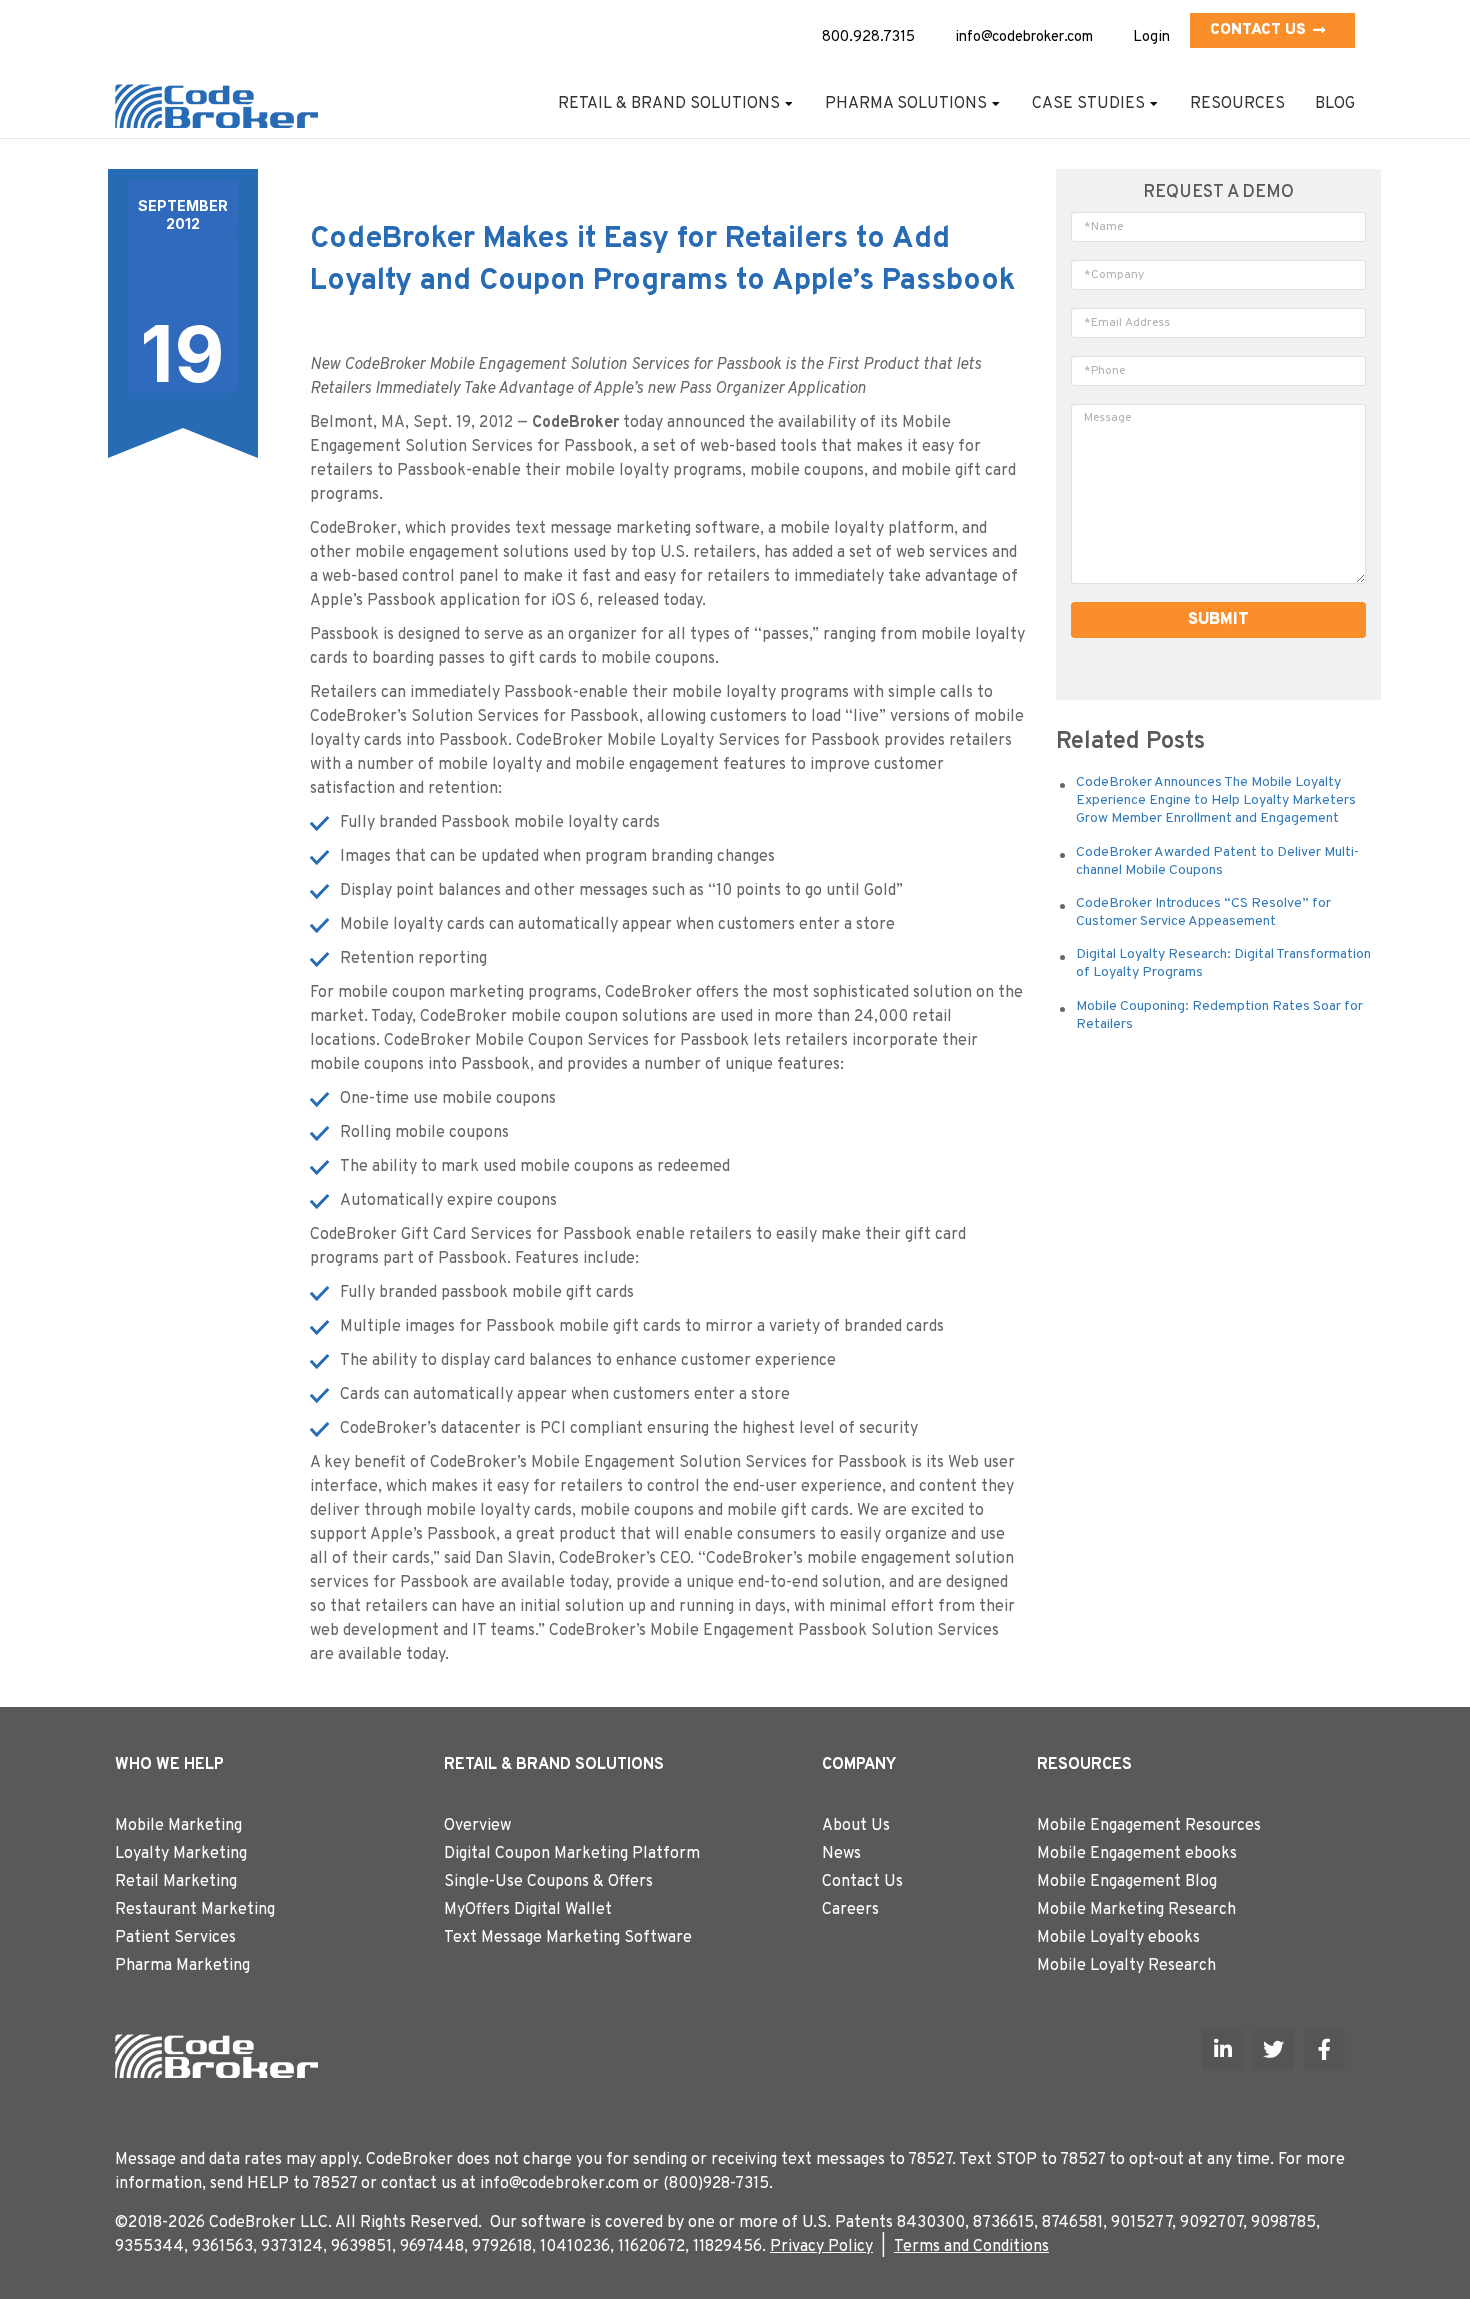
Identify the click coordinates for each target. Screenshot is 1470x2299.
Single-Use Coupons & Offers (548, 1882)
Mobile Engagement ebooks (1137, 1854)
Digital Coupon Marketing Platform (572, 1854)
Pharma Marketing (182, 1966)
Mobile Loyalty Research (1126, 1966)
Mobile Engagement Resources (1149, 1826)
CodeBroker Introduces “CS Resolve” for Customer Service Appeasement (1203, 912)
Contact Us (1258, 30)
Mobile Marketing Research (1136, 1910)
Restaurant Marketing (195, 1910)
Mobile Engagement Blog (1127, 1882)
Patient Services (175, 1938)
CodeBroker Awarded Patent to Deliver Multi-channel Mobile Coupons (1217, 861)
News (841, 1854)
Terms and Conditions (971, 2247)
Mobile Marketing (178, 1826)
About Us (856, 1826)
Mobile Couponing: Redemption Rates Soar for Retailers (1219, 1015)
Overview (477, 1826)
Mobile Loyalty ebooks (1118, 1938)
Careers (850, 1910)
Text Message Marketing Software (568, 1938)
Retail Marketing (176, 1882)
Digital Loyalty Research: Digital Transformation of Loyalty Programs (1223, 963)
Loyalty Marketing (181, 1854)
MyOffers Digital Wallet (528, 1910)
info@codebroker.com (1024, 37)
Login (1151, 37)
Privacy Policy (821, 2247)
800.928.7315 (868, 37)
